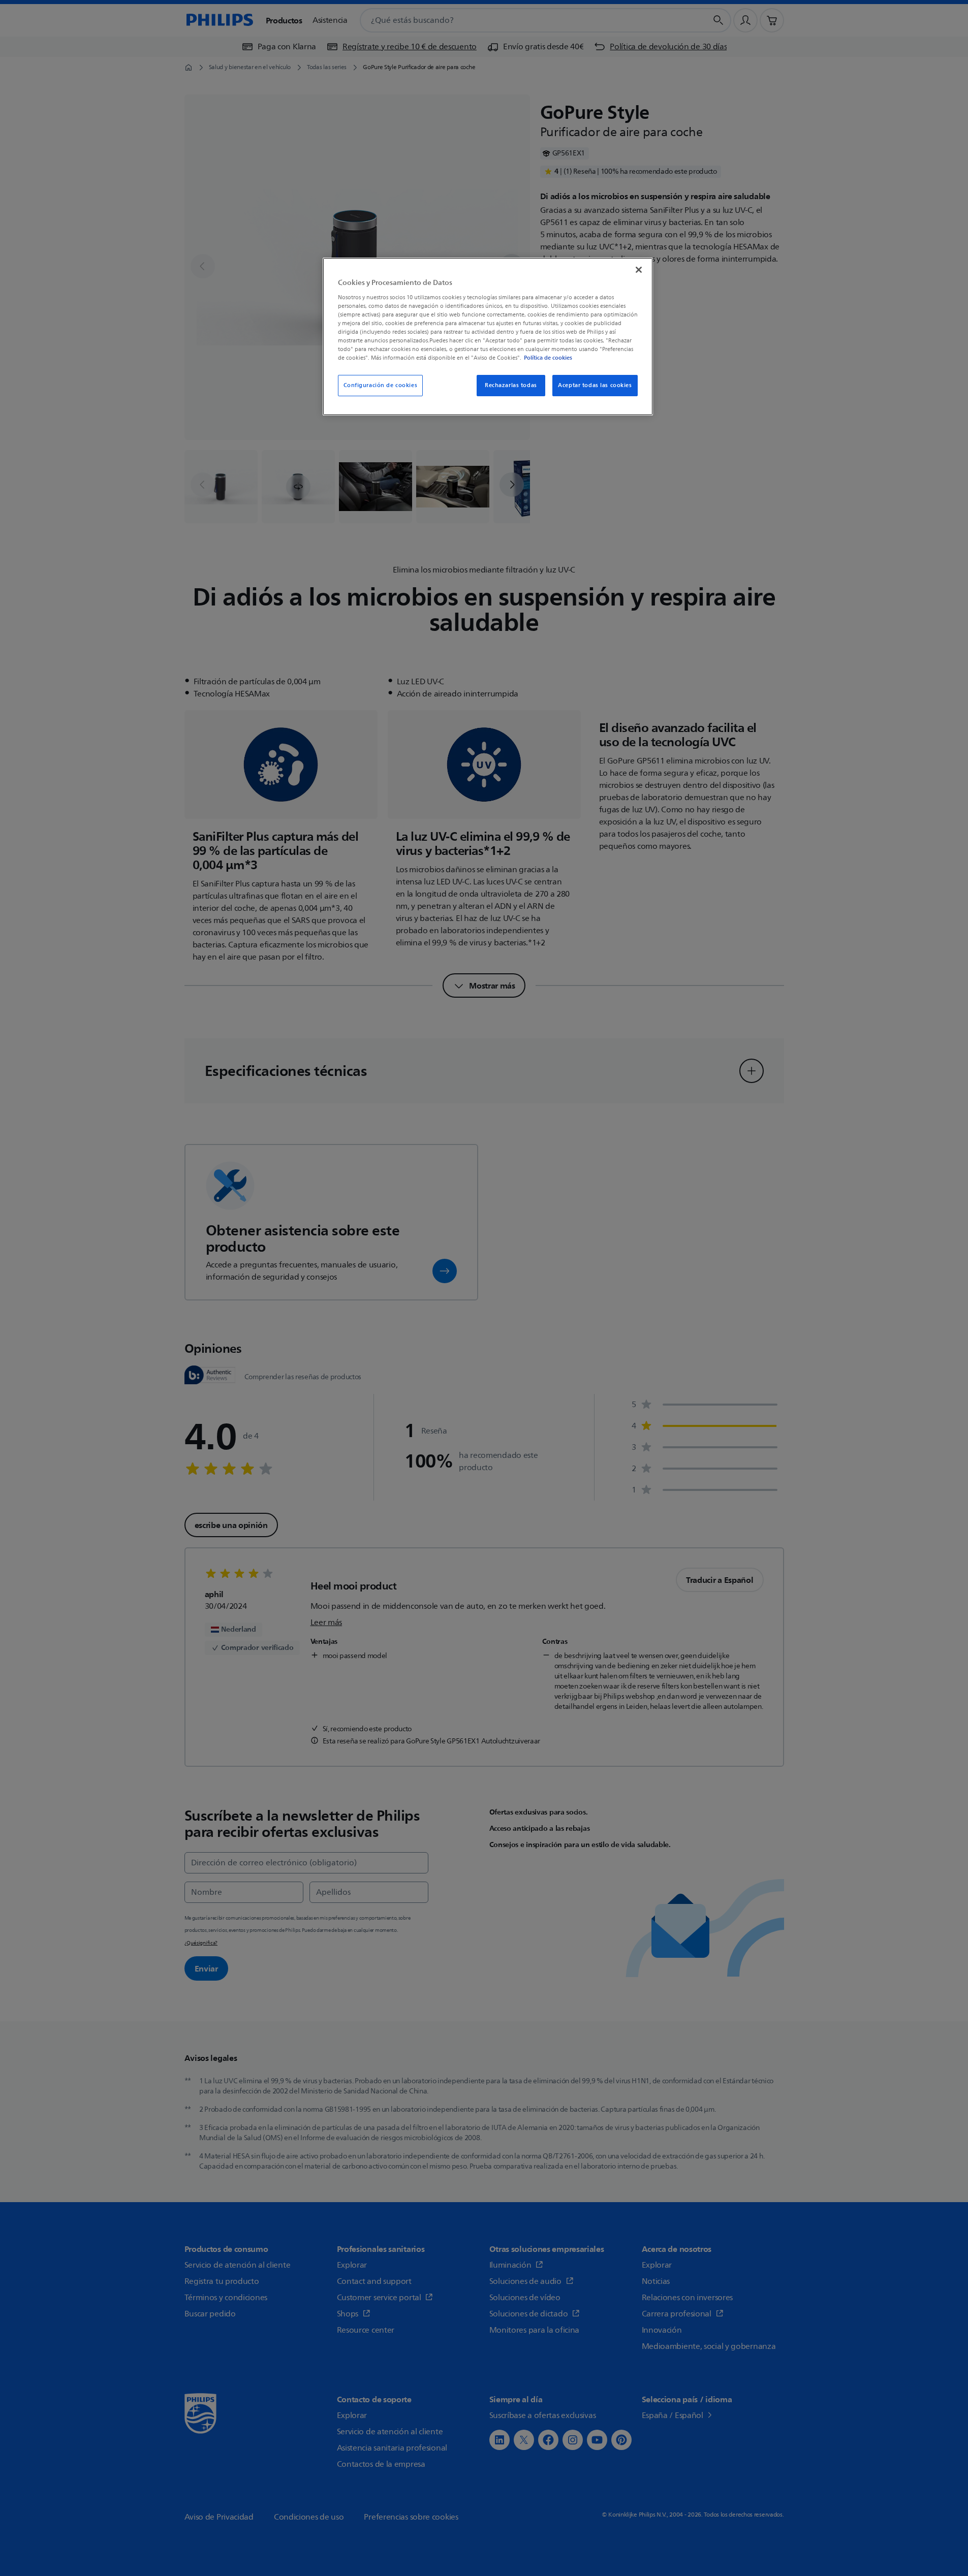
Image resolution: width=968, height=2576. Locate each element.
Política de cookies (548, 358)
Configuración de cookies (381, 385)
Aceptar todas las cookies (595, 385)
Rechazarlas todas (511, 385)
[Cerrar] (639, 270)
